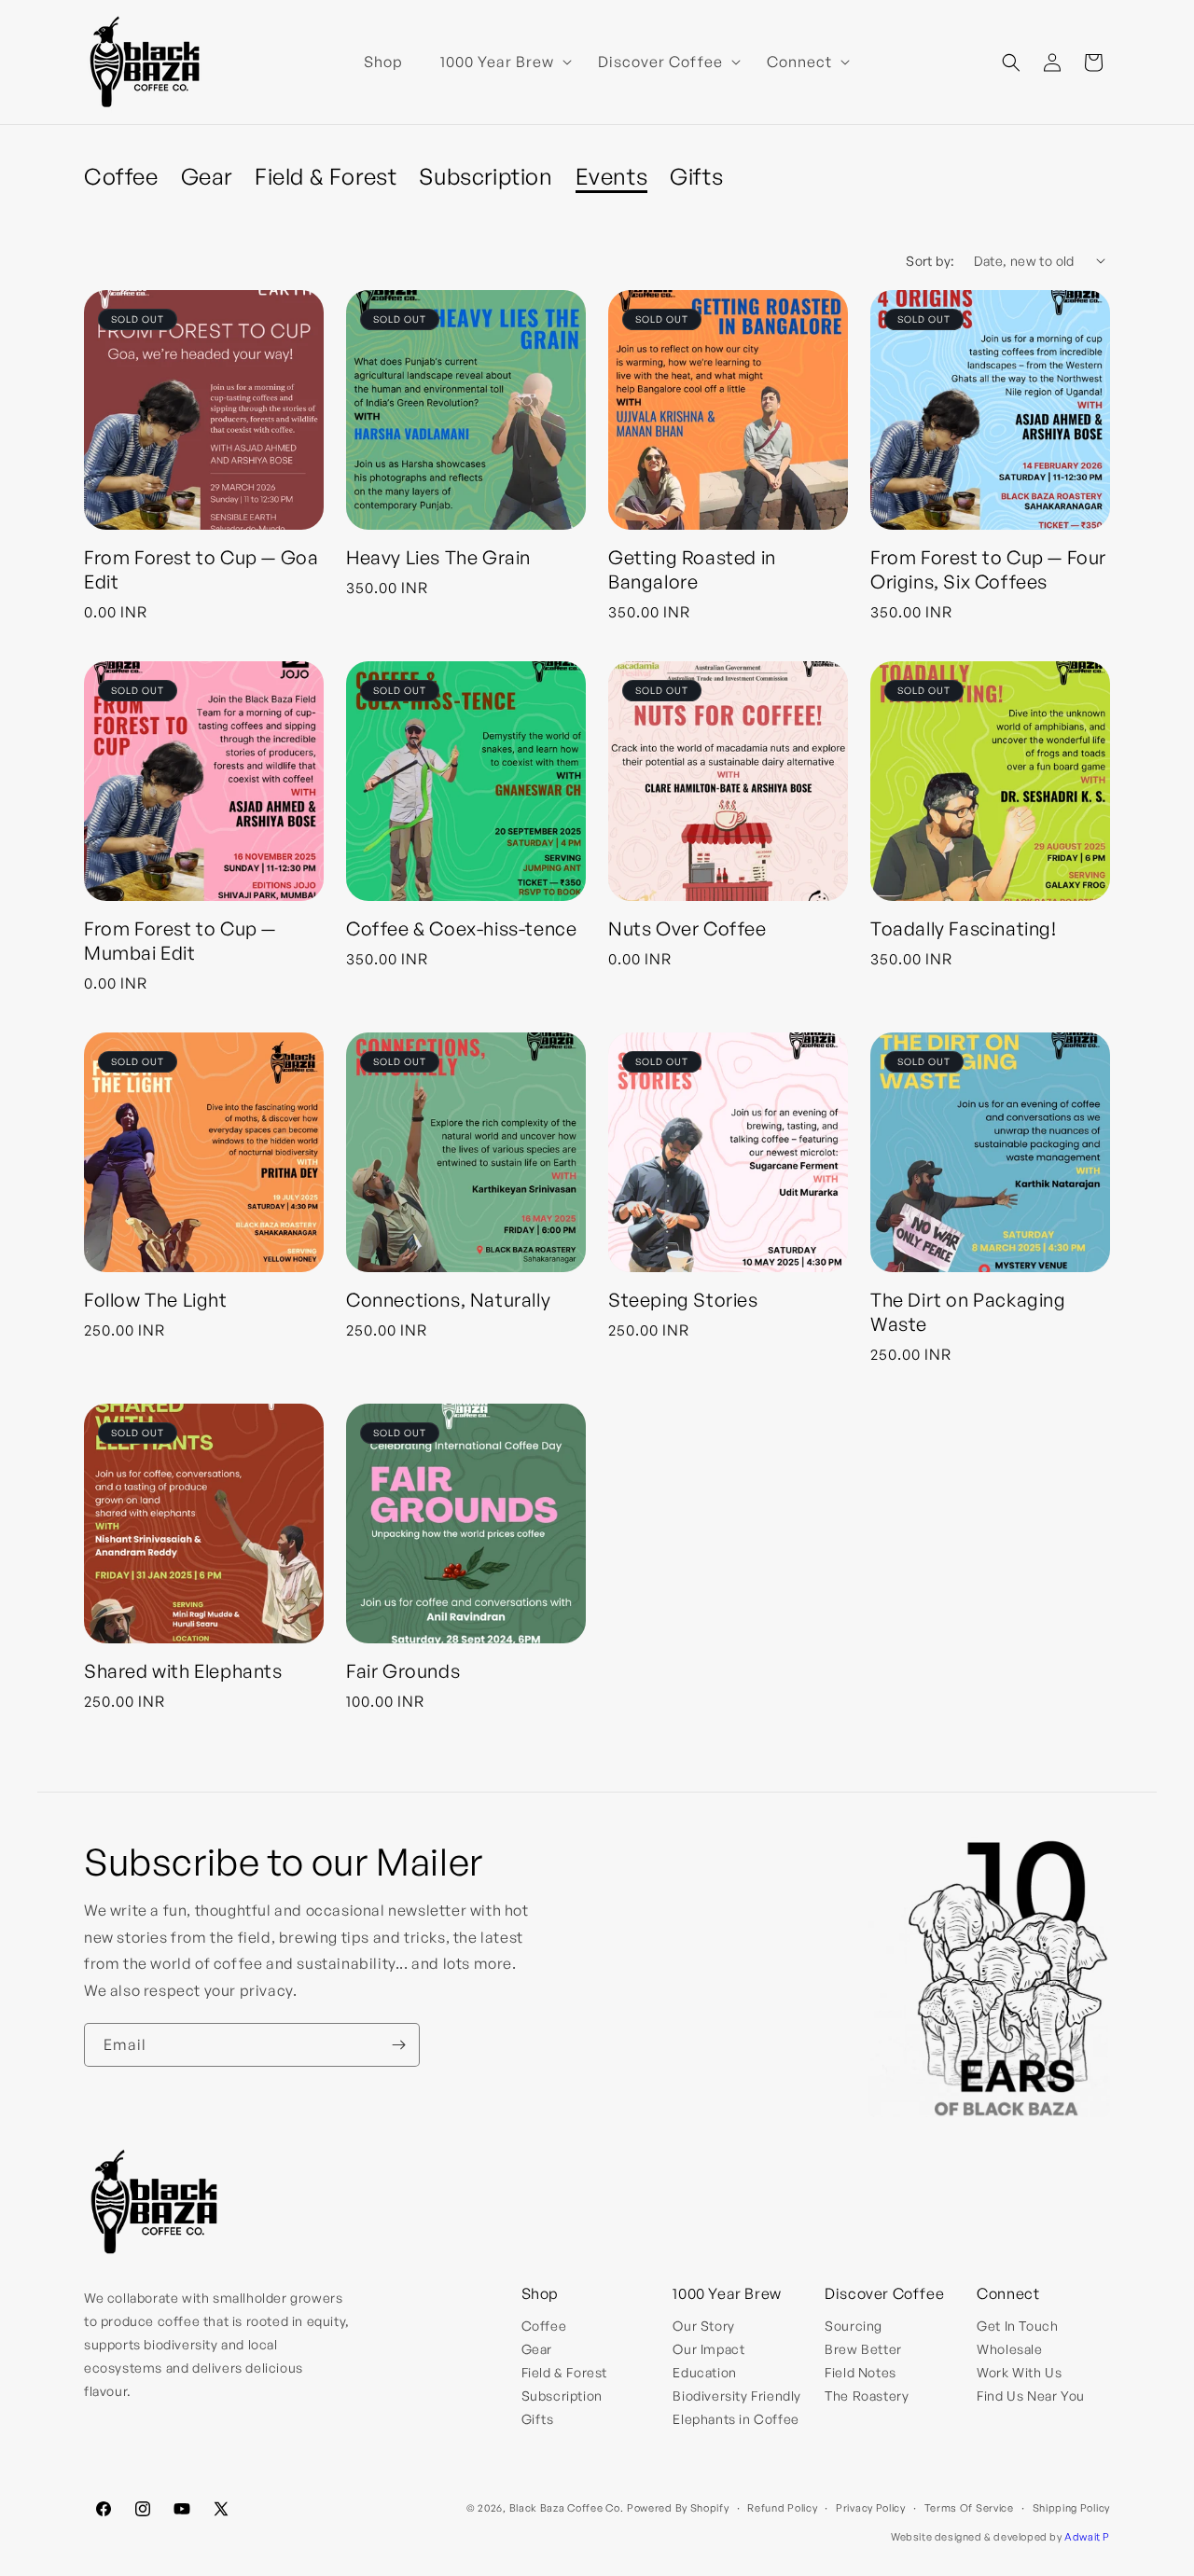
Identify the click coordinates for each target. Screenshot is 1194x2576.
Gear (207, 176)
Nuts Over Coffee (687, 928)
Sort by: (930, 261)
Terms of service (969, 2508)
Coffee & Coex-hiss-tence (461, 928)
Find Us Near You (1031, 2396)
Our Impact (708, 2349)
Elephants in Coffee (736, 2419)
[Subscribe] (398, 2045)
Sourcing (854, 2326)
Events (612, 176)
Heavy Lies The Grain (438, 557)
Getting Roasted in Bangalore (692, 569)
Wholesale (1009, 2349)
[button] (500, 62)
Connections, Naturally (448, 1300)
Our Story (703, 2326)
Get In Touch (1017, 2326)
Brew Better (863, 2349)
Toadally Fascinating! (964, 928)
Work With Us (1019, 2372)
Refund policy (782, 2508)
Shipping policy (1072, 2508)
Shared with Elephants (183, 1671)
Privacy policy (871, 2508)
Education (704, 2372)
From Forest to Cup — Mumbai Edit (180, 941)
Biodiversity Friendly (737, 2396)
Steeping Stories (683, 1300)
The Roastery (867, 2396)
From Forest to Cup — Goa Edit (201, 569)
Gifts (696, 176)
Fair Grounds (403, 1671)
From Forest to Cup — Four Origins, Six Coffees (988, 569)
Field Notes (861, 2372)
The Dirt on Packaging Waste (968, 1312)
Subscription (486, 176)
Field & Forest (326, 176)
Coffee (121, 176)
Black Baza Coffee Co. (567, 2508)
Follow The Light (156, 1300)
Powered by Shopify (678, 2508)
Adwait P (1087, 2537)
